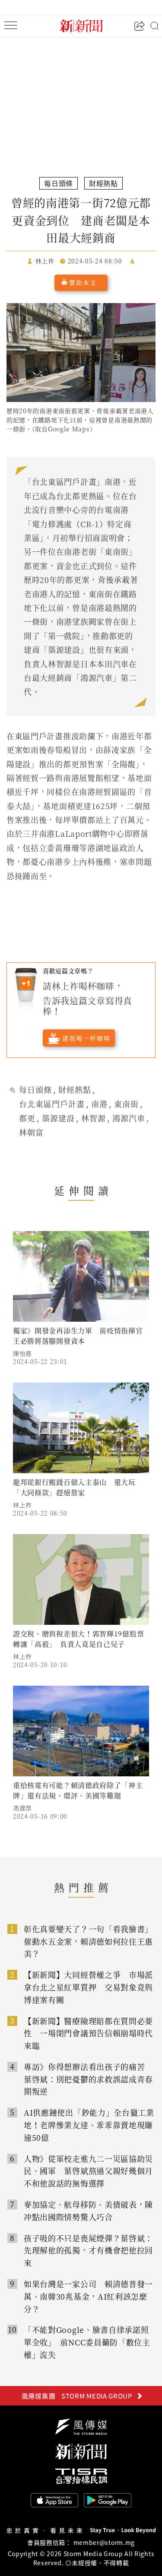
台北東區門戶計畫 (52, 1104)
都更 (27, 1118)
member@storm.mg (104, 2542)
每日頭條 (35, 1089)
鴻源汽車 (129, 1118)
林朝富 (31, 1132)
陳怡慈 (22, 1353)
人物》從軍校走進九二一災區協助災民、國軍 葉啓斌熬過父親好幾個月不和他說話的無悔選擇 (88, 2171)
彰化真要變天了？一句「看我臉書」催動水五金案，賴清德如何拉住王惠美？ (88, 1941)
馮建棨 (22, 1808)
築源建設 (58, 1118)
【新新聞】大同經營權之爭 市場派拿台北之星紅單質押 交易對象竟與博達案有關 (88, 1987)
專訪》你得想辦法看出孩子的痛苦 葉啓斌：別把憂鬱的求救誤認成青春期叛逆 (88, 2079)
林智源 (94, 1118)
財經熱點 (75, 1089)
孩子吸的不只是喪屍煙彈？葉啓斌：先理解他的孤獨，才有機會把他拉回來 (88, 2250)
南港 (99, 1104)
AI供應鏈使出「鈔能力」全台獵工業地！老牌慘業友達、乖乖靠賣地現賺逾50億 (89, 2125)
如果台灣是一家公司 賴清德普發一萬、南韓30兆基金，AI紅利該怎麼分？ (88, 2296)
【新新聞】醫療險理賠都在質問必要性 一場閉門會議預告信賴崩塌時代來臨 (88, 2033)
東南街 (126, 1104)
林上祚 (22, 1505)
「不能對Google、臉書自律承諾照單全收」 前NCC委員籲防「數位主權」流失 (87, 2342)
